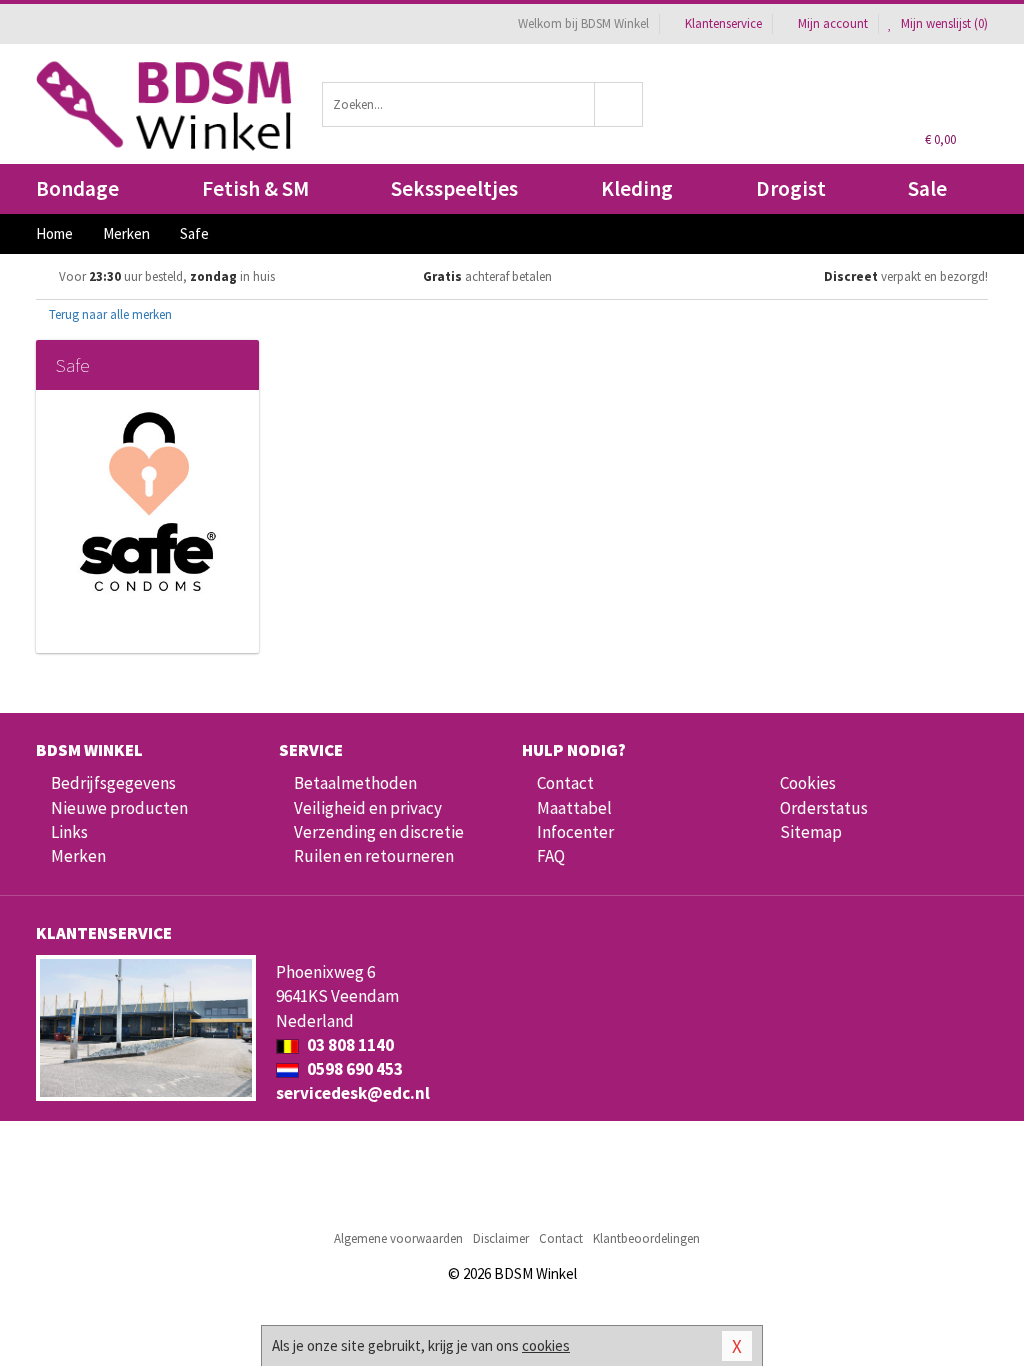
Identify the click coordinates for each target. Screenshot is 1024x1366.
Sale (927, 188)
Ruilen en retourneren (374, 856)
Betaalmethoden (355, 783)
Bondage (77, 188)
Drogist (791, 188)
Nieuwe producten (119, 808)
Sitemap (811, 832)
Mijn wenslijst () (943, 23)
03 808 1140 (349, 1045)
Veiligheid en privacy (368, 808)
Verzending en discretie (379, 832)
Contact (565, 783)
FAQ (551, 856)
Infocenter (575, 832)
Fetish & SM (255, 188)
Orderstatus (824, 808)
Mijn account (833, 23)
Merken (78, 856)
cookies (546, 1345)
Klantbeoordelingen (646, 1238)
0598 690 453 (353, 1069)
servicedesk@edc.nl (353, 1093)
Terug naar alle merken (109, 314)
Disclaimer (501, 1238)
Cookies (808, 783)
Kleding (637, 188)
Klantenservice (723, 23)
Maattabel (574, 808)
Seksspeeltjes (454, 188)
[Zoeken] (619, 104)
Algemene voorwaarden (398, 1238)
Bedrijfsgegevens (113, 783)
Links (69, 832)
